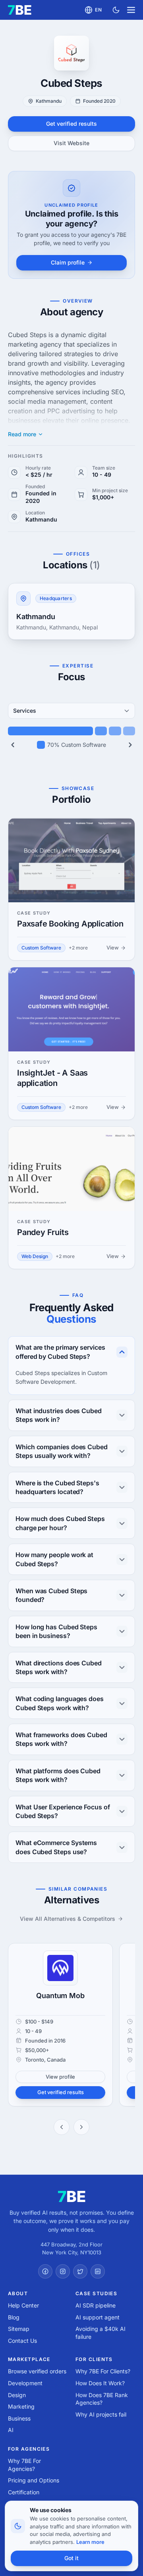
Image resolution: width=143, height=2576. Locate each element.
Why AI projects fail (101, 2414)
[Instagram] (63, 2271)
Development (25, 2383)
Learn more (90, 2542)
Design (17, 2395)
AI (11, 2430)
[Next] (130, 745)
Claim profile (68, 262)
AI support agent (98, 2317)
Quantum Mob (60, 1996)
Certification (24, 2492)
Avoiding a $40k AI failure (100, 2333)
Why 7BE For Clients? (103, 2371)
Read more (22, 434)
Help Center (23, 2305)
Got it (71, 2558)
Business (19, 2418)
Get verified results (71, 124)
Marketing (21, 2406)
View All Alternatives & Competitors (68, 1919)
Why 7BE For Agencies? (24, 2465)
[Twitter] (80, 2271)
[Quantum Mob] (60, 1968)
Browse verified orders (37, 2371)
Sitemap (19, 2329)
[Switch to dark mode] (116, 10)
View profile (60, 2077)
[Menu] (131, 10)
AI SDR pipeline (96, 2305)
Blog (14, 2317)
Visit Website (71, 143)
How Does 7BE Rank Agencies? (102, 2399)
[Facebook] (45, 2271)
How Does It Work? (100, 2383)
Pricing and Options (34, 2480)
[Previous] (13, 745)
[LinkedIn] (98, 2271)
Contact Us (22, 2341)
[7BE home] (72, 2196)
